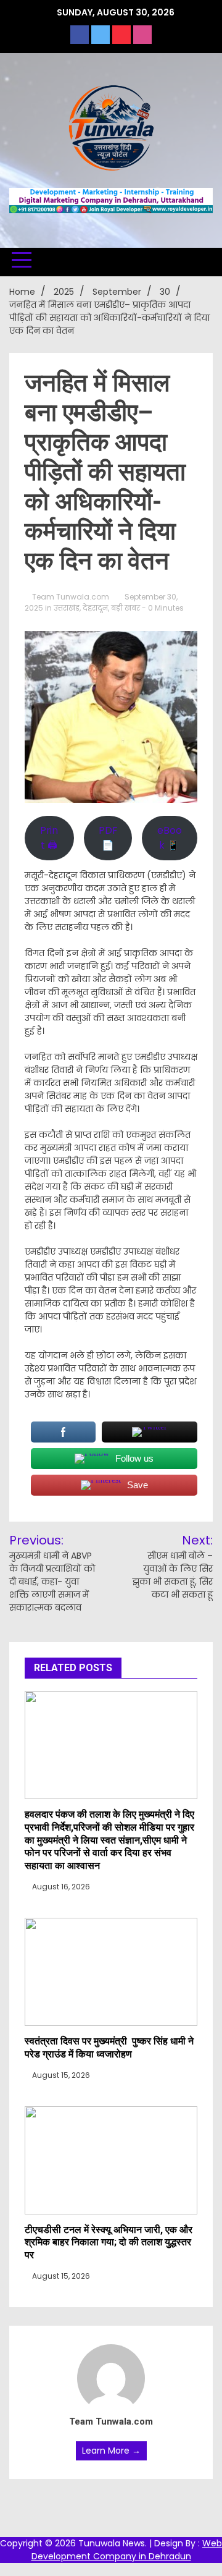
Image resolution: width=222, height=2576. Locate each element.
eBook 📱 (170, 838)
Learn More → (111, 2451)
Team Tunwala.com (71, 597)
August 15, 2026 (60, 2075)
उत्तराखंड (67, 608)
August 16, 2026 (60, 1887)
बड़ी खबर (125, 608)
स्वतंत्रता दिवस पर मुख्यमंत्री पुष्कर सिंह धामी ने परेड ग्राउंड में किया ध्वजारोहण (109, 2048)
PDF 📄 (108, 838)
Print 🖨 (49, 838)
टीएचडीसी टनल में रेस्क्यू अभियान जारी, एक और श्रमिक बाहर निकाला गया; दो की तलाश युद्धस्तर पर (109, 2243)
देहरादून (95, 608)
